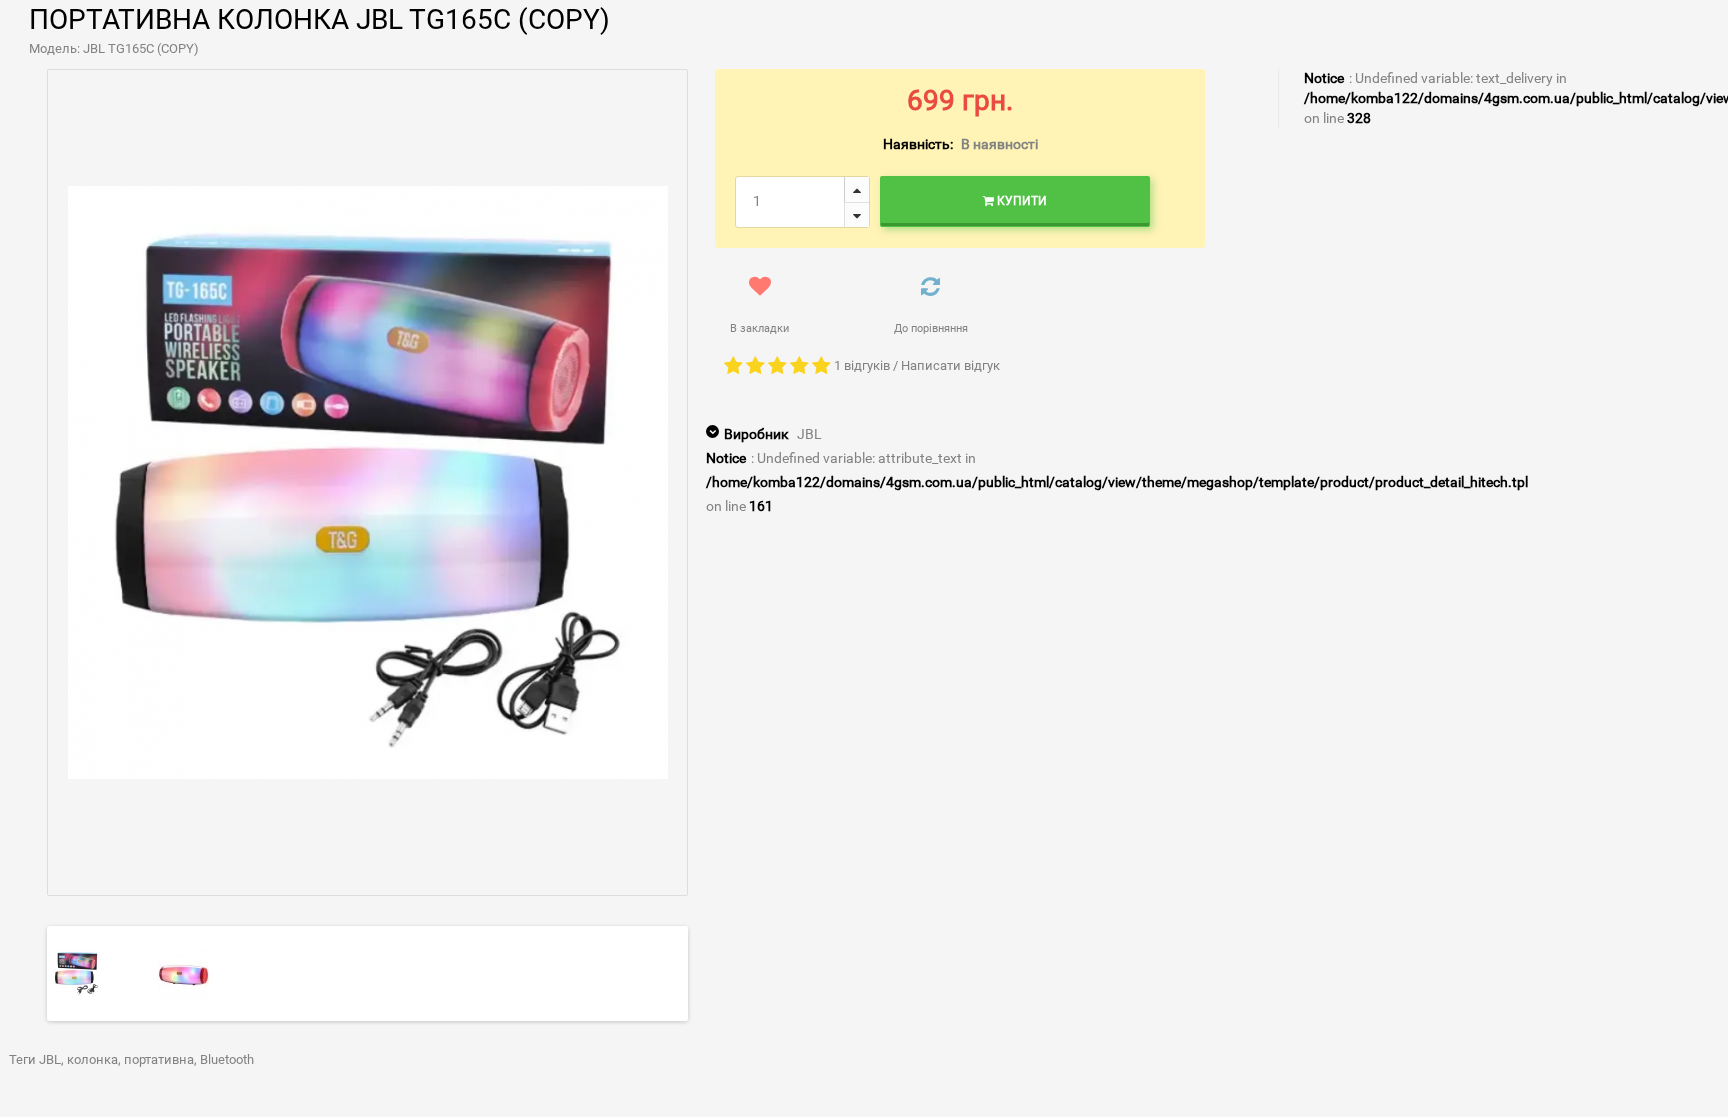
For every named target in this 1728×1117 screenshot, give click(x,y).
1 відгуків (862, 365)
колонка (92, 1059)
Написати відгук (950, 365)
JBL (809, 434)
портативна (159, 1059)
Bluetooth (227, 1059)
